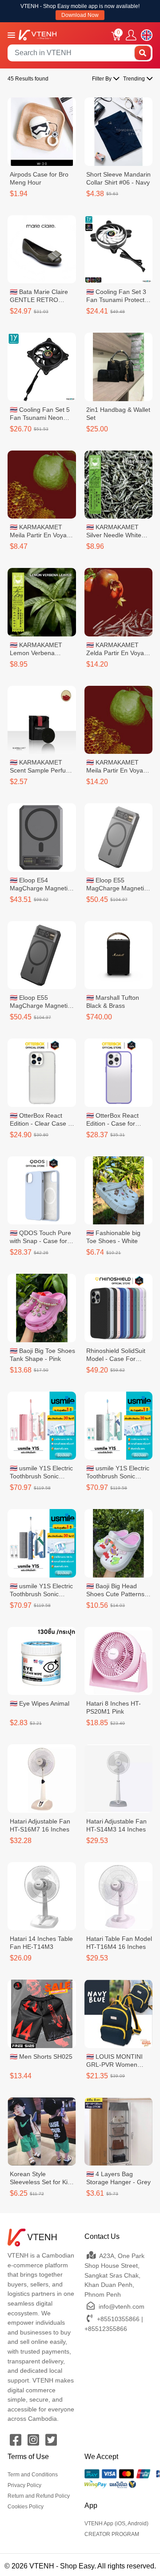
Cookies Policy (26, 2507)
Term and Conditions (33, 2475)
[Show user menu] (131, 35)
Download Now (80, 15)
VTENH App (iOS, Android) (116, 2524)
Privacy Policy (24, 2485)
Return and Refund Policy (39, 2496)
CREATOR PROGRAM (112, 2534)
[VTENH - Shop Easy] (38, 34)
